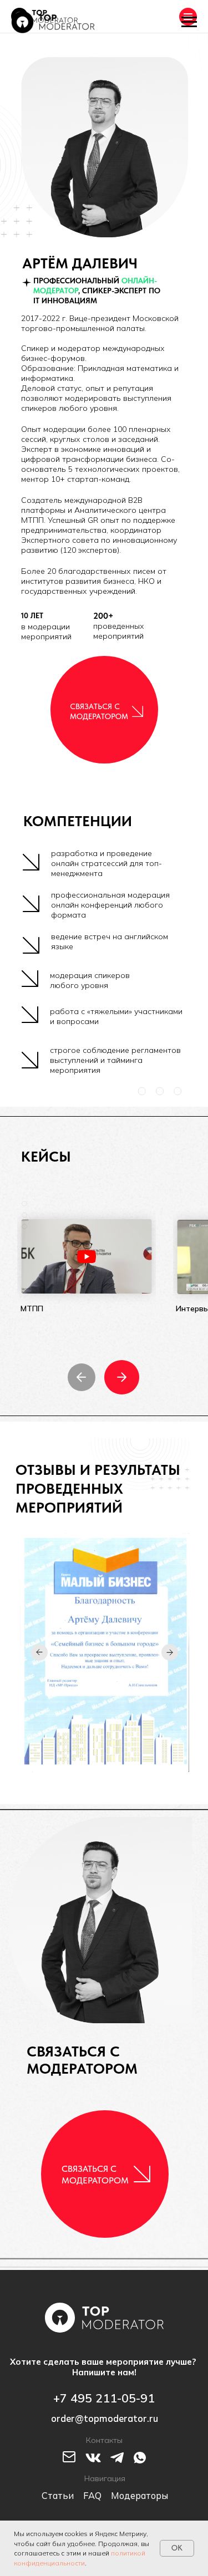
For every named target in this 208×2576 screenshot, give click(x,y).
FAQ (92, 2496)
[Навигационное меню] (189, 22)
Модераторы (139, 2496)
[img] (87, 1256)
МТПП (32, 1309)
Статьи (58, 2496)
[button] (138, 711)
